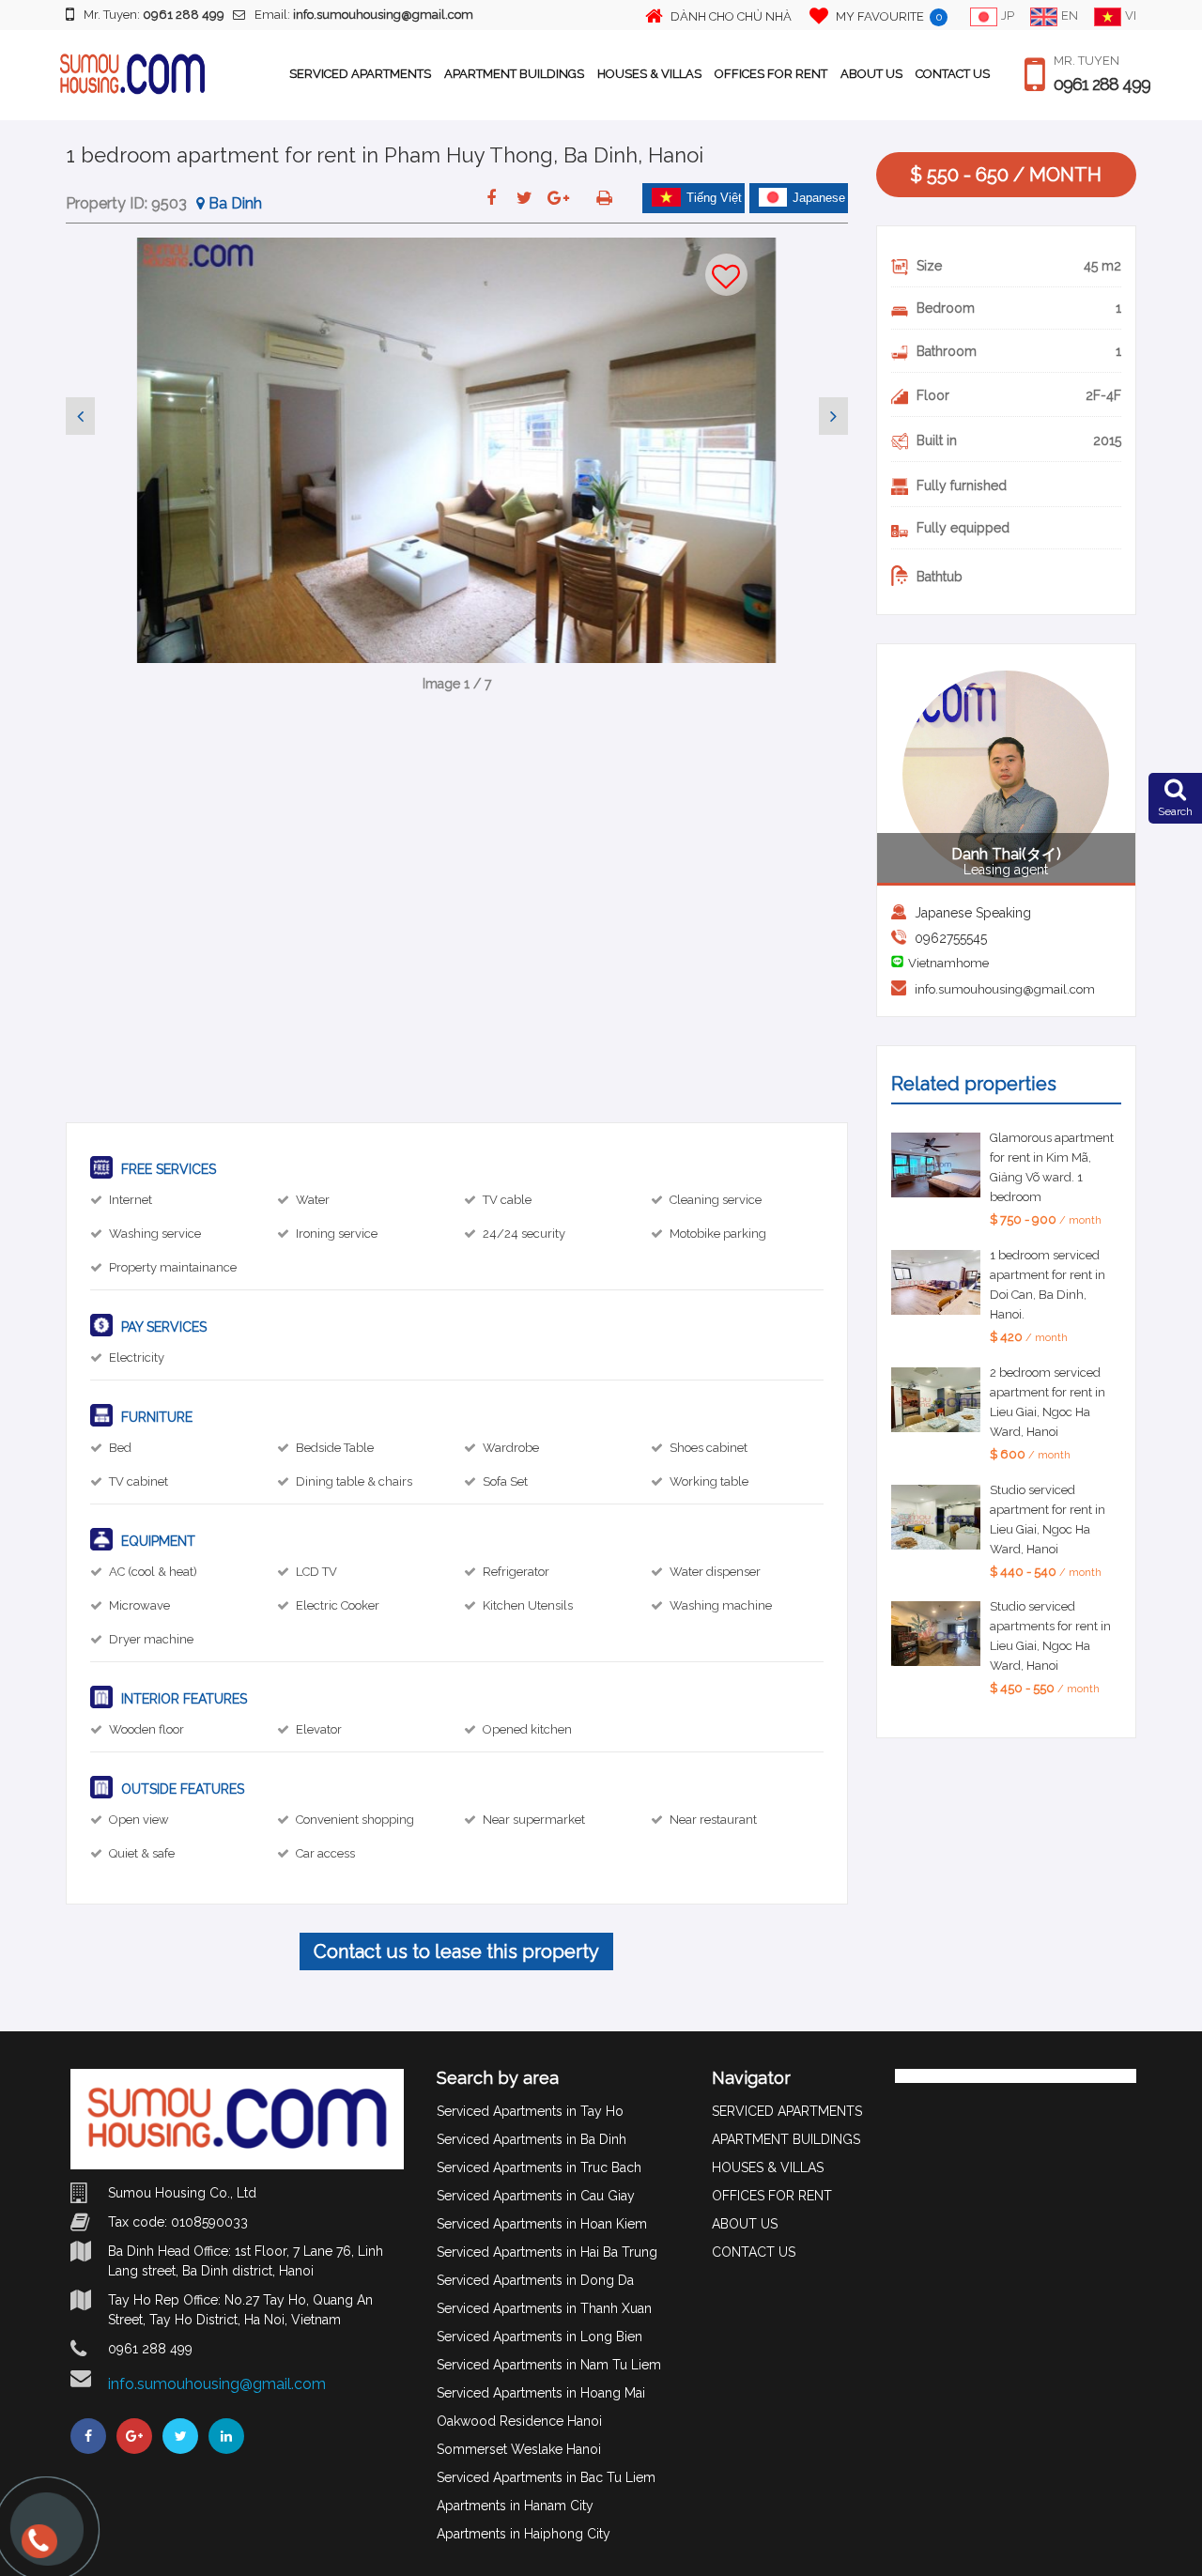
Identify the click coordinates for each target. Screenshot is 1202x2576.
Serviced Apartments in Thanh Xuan (544, 2308)
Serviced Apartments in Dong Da (535, 2280)
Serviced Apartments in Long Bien (539, 2337)
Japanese (819, 198)
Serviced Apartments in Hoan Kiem (542, 2224)
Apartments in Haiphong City (524, 2534)
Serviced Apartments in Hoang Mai (541, 2393)
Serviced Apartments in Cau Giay (536, 2196)
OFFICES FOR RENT (771, 74)
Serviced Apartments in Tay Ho (530, 2111)
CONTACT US (953, 74)
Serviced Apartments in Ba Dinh (532, 2139)
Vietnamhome (948, 963)
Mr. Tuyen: (154, 15)
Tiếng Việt (714, 198)
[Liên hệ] (38, 2550)
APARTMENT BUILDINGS (514, 74)
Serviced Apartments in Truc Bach (539, 2167)
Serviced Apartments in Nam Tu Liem (549, 2365)
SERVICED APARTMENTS (360, 74)
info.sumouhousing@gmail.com (1005, 989)
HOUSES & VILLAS (649, 74)
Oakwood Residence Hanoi (519, 2421)
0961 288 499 (1102, 85)
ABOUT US (871, 74)
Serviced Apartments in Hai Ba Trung (547, 2252)
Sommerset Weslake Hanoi (519, 2449)
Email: (364, 15)
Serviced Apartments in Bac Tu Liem (546, 2477)
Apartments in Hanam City (515, 2506)
